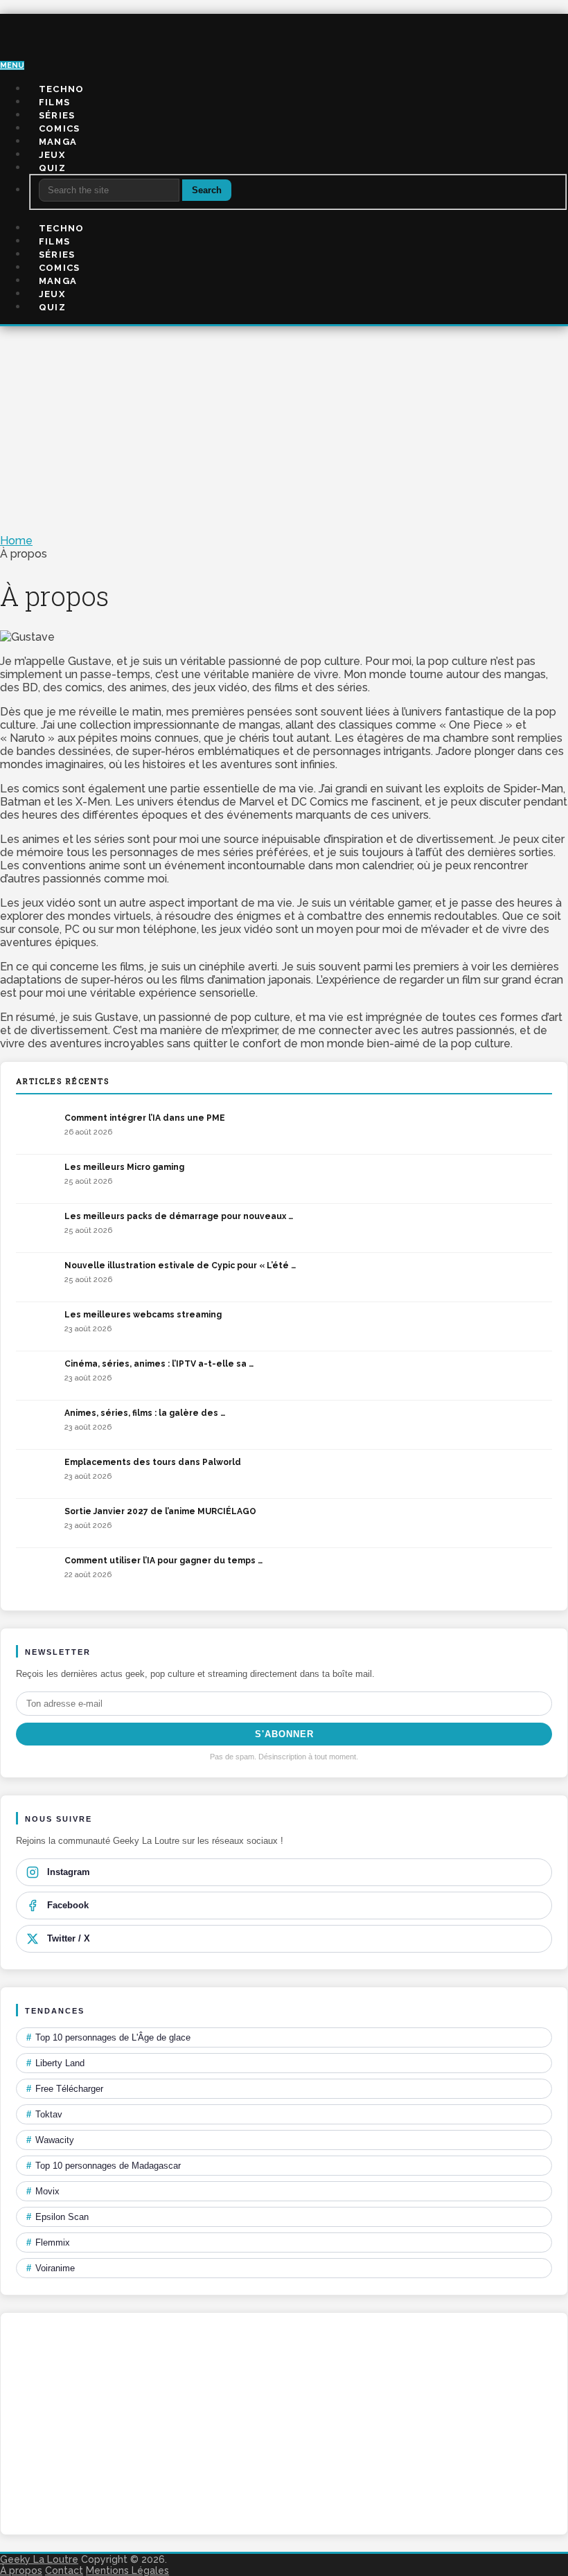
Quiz (52, 168)
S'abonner (284, 1734)
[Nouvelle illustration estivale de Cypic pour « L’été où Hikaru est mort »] (37, 1277)
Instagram (69, 1872)
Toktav (44, 2114)
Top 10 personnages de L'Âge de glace (108, 2037)
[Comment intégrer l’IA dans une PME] (37, 1130)
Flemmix (48, 2242)
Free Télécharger (65, 2089)
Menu (12, 65)
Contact (64, 2570)
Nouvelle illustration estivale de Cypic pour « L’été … (180, 1265)
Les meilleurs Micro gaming (124, 1167)
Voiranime (51, 2268)
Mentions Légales (127, 2570)
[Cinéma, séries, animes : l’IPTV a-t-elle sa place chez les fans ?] (37, 1376)
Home (16, 541)
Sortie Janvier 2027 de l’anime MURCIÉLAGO (160, 1511)
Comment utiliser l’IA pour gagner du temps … (163, 1561)
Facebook (68, 1905)
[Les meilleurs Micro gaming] (37, 1179)
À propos (21, 2570)
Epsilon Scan (57, 2217)
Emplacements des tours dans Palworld (153, 1462)
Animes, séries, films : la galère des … (145, 1413)
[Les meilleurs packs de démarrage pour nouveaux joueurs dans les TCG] (37, 1228)
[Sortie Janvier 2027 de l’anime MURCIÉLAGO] (37, 1523)
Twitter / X (69, 1938)
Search (207, 190)
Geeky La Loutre (39, 2559)
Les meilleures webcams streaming (143, 1315)
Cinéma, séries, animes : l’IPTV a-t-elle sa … (159, 1364)
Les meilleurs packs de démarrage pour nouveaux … (179, 1216)
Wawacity (50, 2140)
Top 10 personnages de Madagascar (104, 2166)
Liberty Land (55, 2063)
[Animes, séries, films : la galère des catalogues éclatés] (37, 1425)
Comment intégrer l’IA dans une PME (145, 1118)
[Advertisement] (284, 430)
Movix (43, 2191)
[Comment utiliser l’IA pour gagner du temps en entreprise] (37, 1572)
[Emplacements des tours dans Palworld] (37, 1474)
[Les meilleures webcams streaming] (37, 1326)
